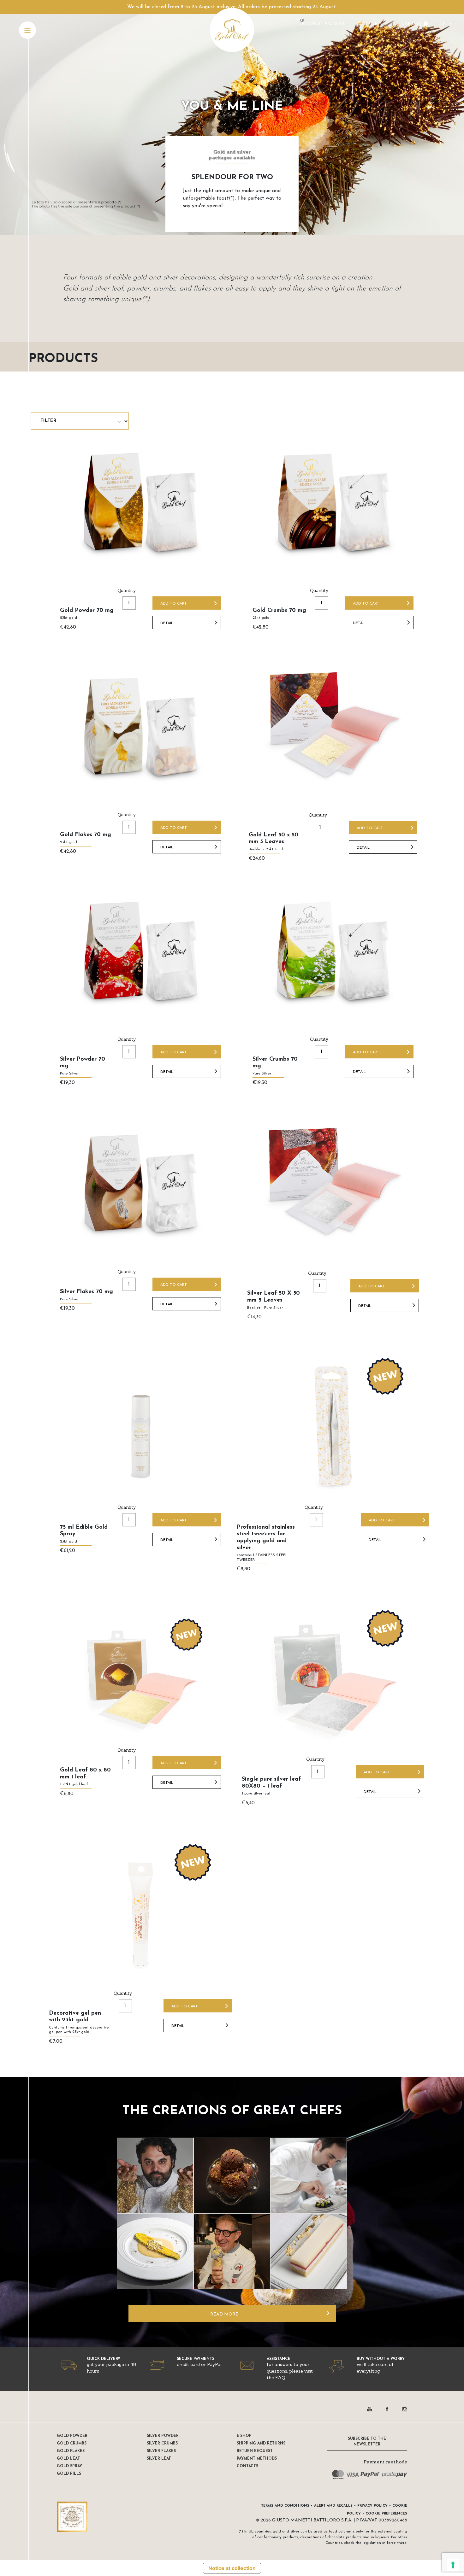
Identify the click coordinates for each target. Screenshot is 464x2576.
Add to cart (174, 604)
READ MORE (224, 2314)
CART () (411, 24)
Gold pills (69, 2474)
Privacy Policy (372, 2506)
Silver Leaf (159, 2459)
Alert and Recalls (333, 2506)
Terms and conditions (285, 2506)
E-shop (244, 2436)
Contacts (247, 2466)
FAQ (280, 2378)
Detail (167, 623)
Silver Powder (163, 2436)
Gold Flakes (71, 2451)
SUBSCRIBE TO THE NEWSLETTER (367, 2442)
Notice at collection (232, 2568)
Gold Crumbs (72, 2444)
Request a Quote (324, 24)
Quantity (127, 590)
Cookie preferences (386, 2514)
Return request (255, 2451)
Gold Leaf (68, 2459)
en (443, 24)
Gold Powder (72, 2436)
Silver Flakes (161, 2451)
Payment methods (257, 2459)
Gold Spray (69, 2466)
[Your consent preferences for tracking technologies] (453, 2565)
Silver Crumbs (162, 2444)
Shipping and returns (261, 2444)
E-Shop (369, 24)
